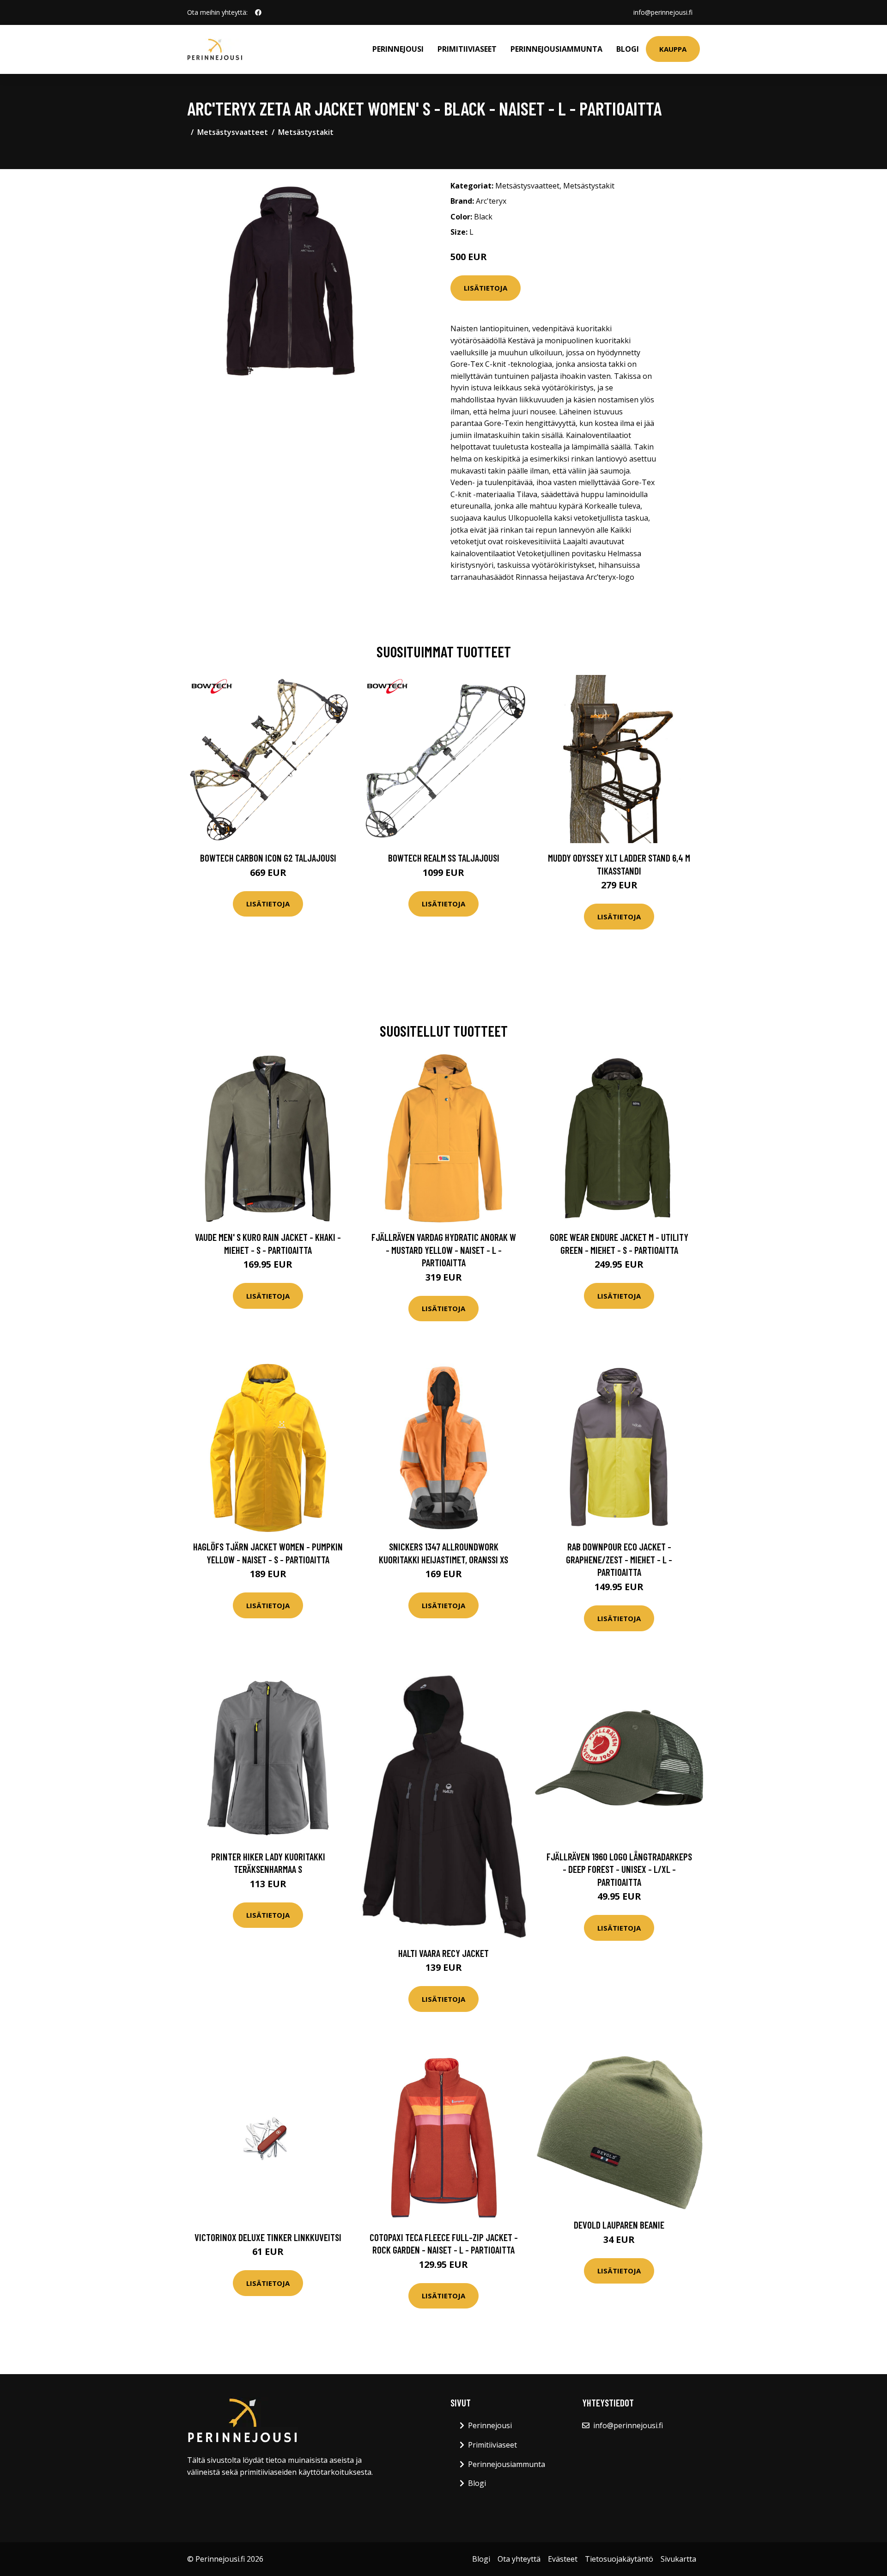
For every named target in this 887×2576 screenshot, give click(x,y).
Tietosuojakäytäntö (619, 2559)
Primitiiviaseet (467, 49)
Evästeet (563, 2559)
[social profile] (258, 12)
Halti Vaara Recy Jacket (443, 1953)
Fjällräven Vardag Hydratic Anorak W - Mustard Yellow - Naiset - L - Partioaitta (444, 1250)
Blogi (628, 49)
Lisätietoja (486, 288)
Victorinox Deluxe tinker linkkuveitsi (268, 2237)
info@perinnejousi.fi (663, 12)
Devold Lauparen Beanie (619, 2225)
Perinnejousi (398, 49)
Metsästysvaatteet (233, 132)
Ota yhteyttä (519, 2559)
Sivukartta (678, 2559)
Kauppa (673, 49)
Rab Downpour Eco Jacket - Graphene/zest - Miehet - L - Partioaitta (619, 1559)
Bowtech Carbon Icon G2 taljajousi (268, 858)
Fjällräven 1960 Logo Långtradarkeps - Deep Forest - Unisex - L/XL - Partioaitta (619, 1869)
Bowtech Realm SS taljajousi (444, 858)
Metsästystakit (306, 132)
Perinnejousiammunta (556, 49)
